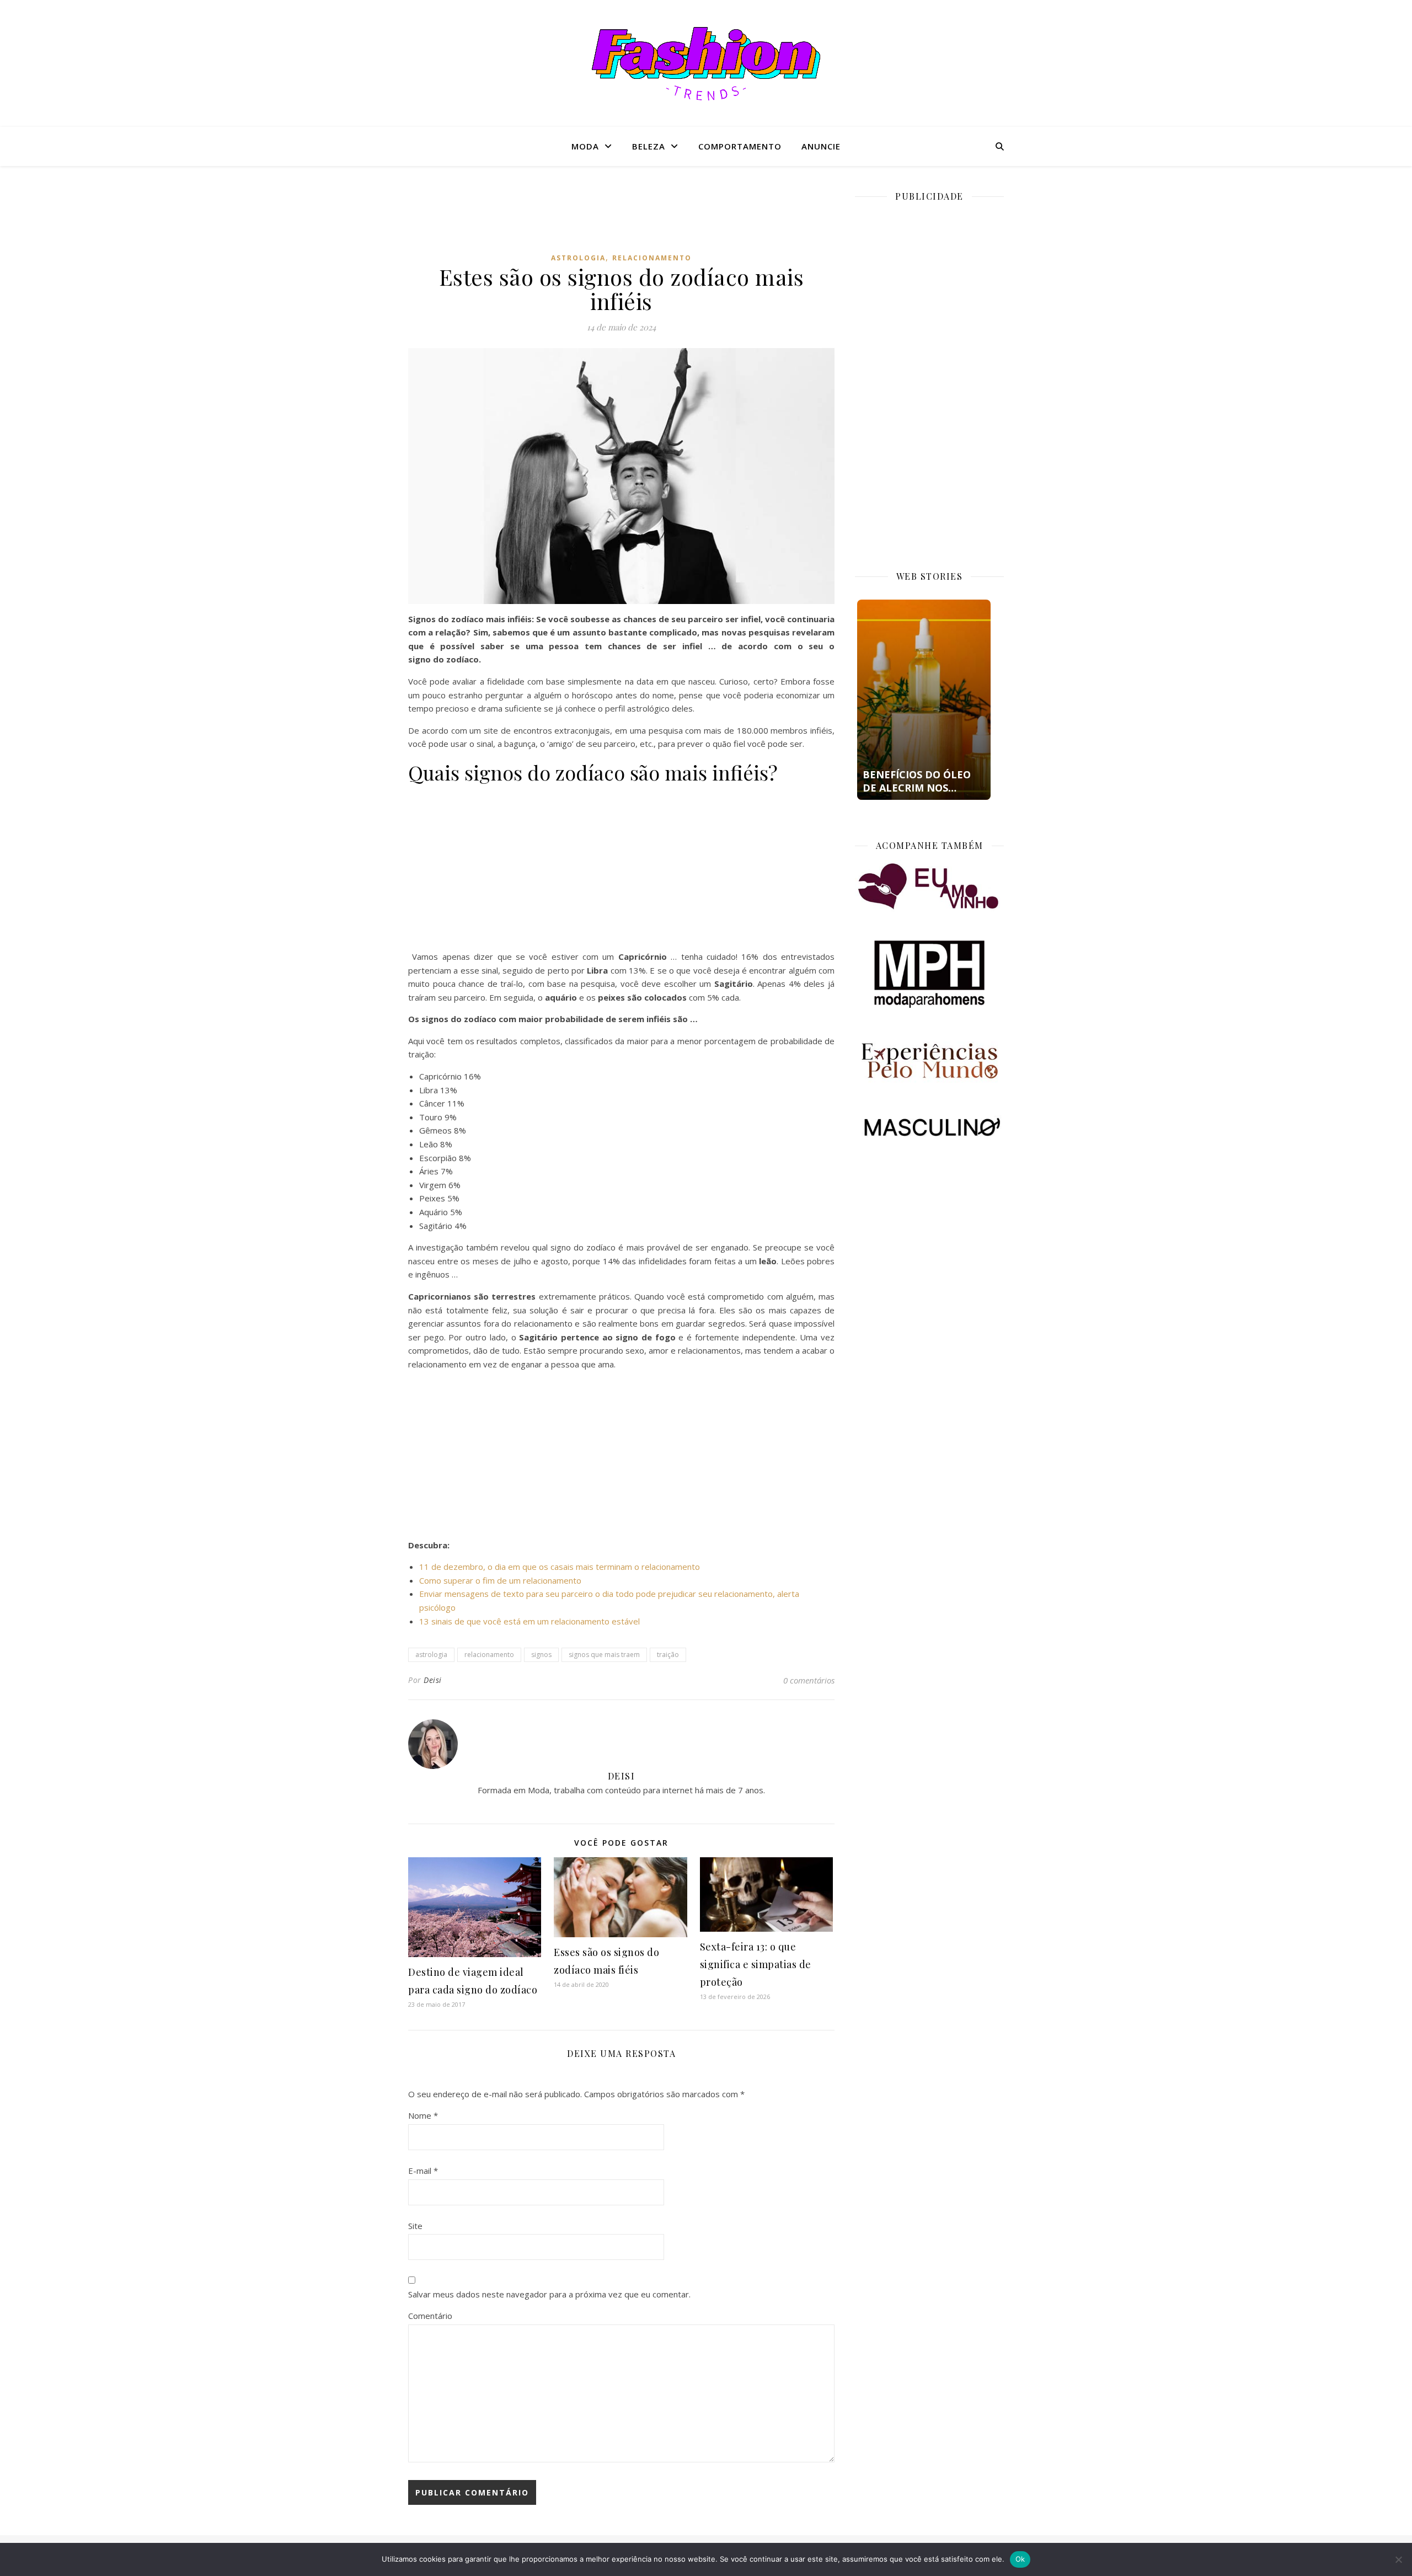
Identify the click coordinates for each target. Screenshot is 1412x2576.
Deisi (433, 1680)
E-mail (423, 2171)
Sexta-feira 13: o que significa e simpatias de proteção (756, 1964)
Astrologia (578, 258)
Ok (1020, 2559)
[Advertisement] (622, 217)
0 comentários (809, 1680)
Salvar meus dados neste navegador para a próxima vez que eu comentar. (549, 2294)
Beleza (649, 146)
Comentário (430, 2316)
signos (541, 1655)
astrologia (431, 1655)
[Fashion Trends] (706, 64)
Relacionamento (652, 258)
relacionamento (489, 1655)
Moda (585, 146)
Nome (423, 2115)
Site (415, 2226)
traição (668, 1655)
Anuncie (821, 146)
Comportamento (740, 146)
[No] (1398, 2559)
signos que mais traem (604, 1655)
